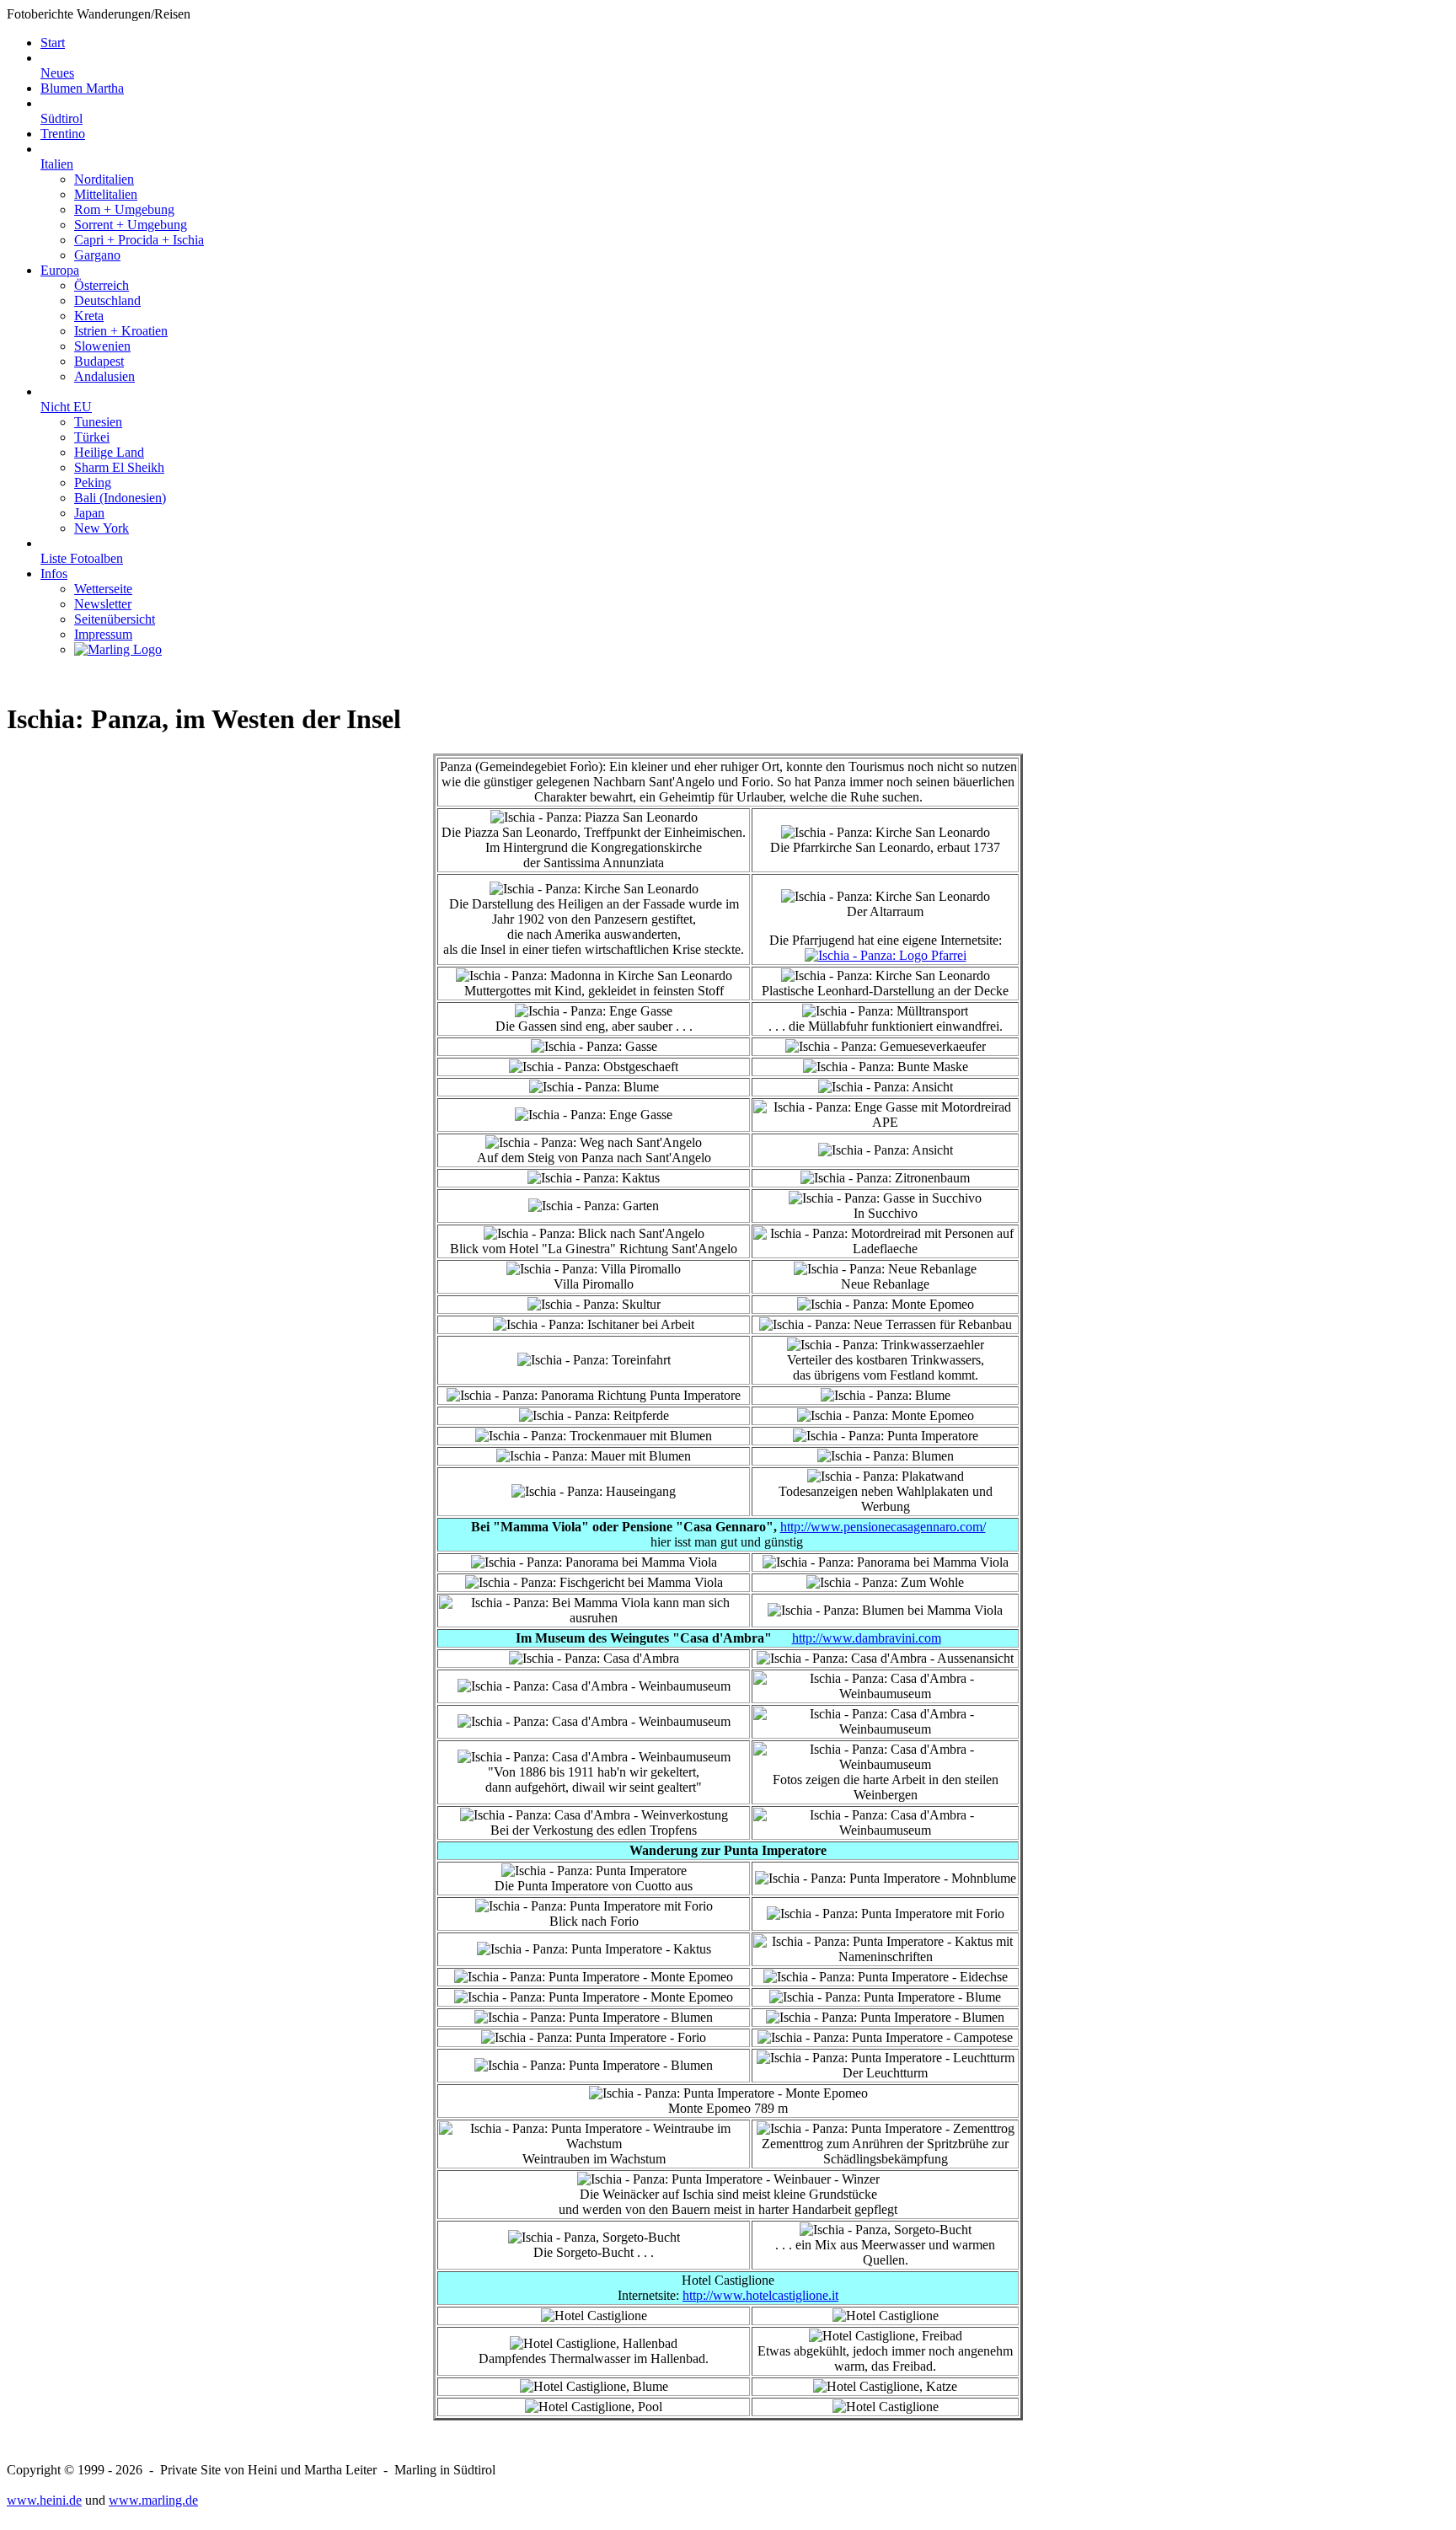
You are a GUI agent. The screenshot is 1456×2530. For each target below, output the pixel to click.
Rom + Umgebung (124, 209)
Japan (89, 513)
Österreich (102, 285)
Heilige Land (109, 452)
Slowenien (102, 346)
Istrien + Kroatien (121, 331)
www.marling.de (153, 2500)
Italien (57, 164)
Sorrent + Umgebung (131, 225)
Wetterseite (103, 589)
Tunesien (98, 422)
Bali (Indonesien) (120, 498)
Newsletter (103, 604)
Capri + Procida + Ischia (139, 240)
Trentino (63, 134)
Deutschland (107, 300)
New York (102, 528)
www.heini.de (44, 2500)
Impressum (103, 634)
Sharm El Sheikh (119, 467)
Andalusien (104, 376)
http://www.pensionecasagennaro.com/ (883, 1527)
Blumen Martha (82, 88)
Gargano (97, 255)
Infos (54, 574)
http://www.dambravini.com (867, 1638)
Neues (57, 73)
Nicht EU (66, 407)
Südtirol (62, 118)
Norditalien (104, 179)
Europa (60, 270)
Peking (93, 482)
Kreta (89, 316)
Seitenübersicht (115, 619)
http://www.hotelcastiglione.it (760, 2295)
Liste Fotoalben (82, 558)
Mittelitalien (106, 194)
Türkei (92, 437)
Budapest (99, 361)
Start (53, 43)
